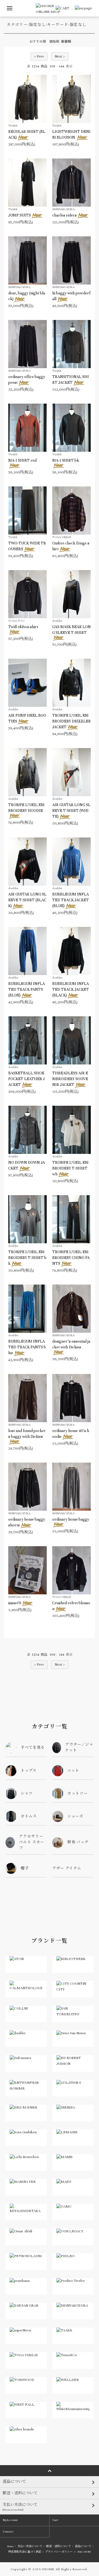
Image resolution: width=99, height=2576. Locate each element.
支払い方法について (30, 2546)
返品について (83, 2546)
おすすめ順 (38, 42)
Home (10, 2546)
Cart (55, 2520)
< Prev (39, 56)
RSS (80, 2552)
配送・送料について (59, 2546)
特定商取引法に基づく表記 (25, 2552)
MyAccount (10, 2520)
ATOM (87, 2552)
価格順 (54, 42)
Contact (8, 2532)
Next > (60, 56)
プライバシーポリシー (59, 2552)
